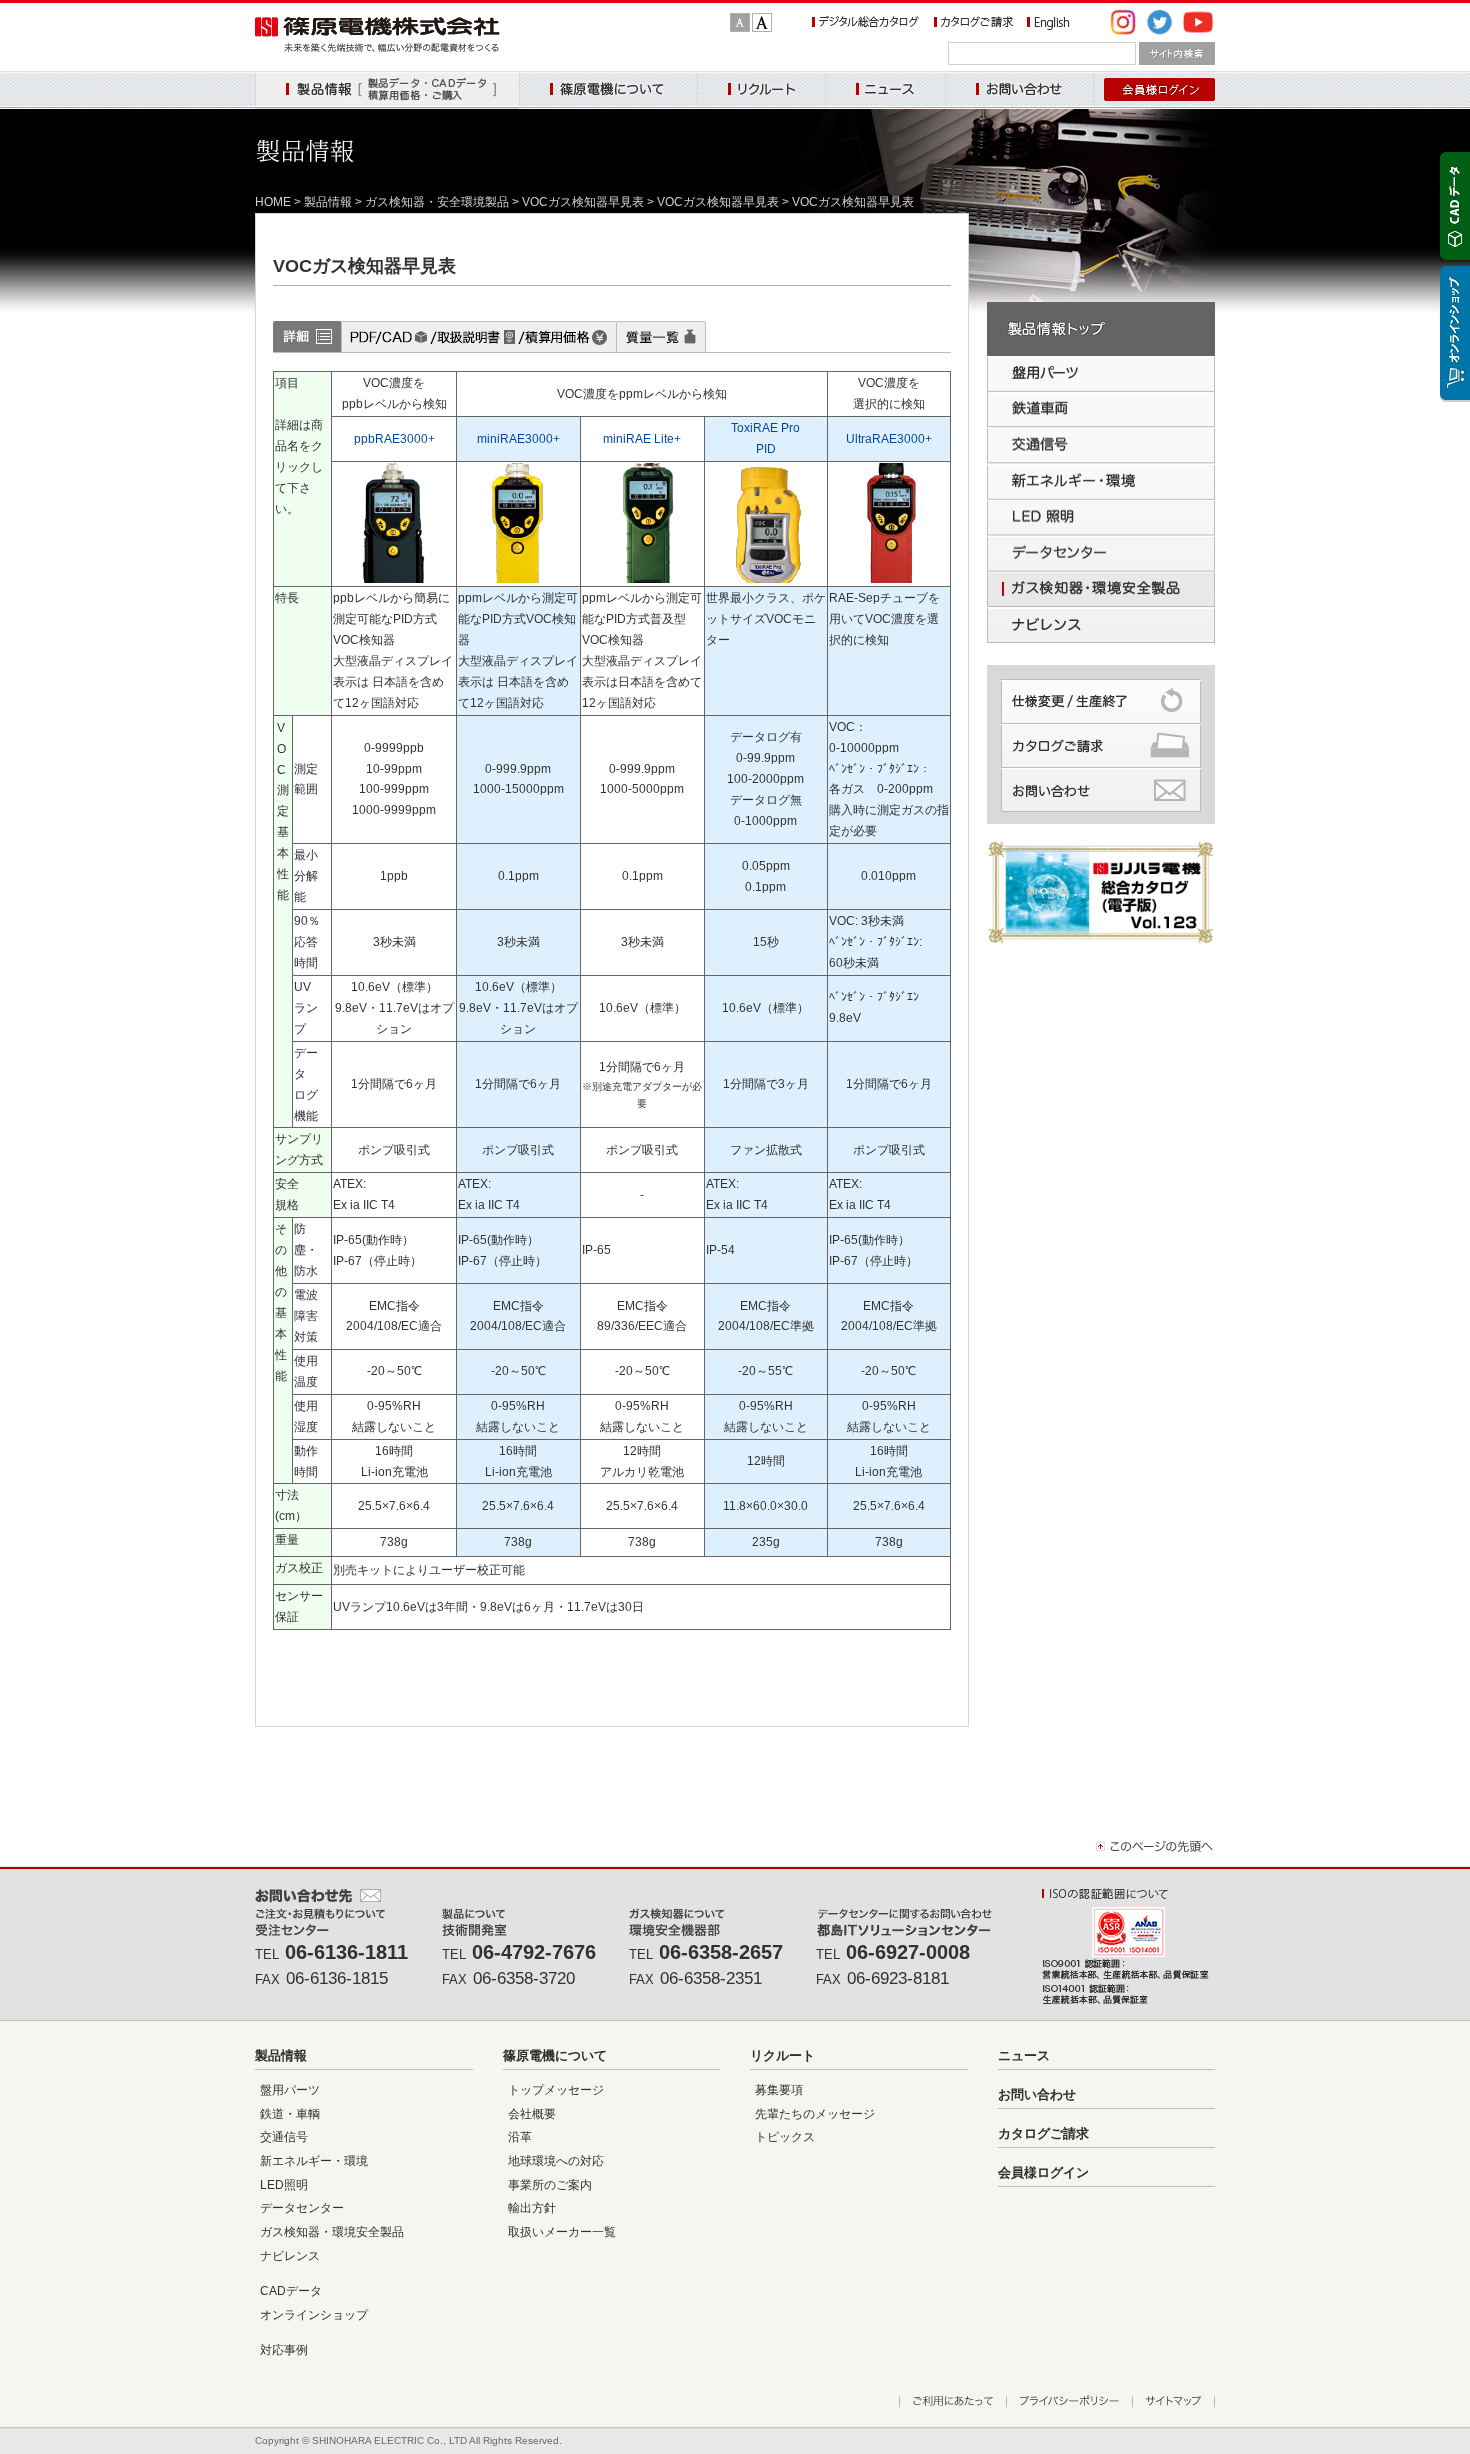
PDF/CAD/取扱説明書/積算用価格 (479, 336)
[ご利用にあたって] (952, 2402)
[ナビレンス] (1101, 626)
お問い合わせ (1019, 90)
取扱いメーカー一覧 (562, 2232)
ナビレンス (290, 2256)
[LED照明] (1101, 518)
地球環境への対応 (556, 2161)
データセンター (302, 2208)
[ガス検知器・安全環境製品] (1101, 590)
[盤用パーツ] (1101, 374)
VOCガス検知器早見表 (583, 202)
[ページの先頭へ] (1155, 1851)
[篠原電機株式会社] (377, 48)
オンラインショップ (314, 2315)
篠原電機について (608, 90)
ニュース (885, 90)
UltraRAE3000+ (889, 439)
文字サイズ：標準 (740, 22)
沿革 (520, 2137)
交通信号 (284, 2137)
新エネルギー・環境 (314, 2161)
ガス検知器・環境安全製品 (332, 2232)
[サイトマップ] (1173, 2402)
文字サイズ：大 (761, 22)
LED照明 (284, 2185)
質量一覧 (661, 336)
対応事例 (284, 2350)
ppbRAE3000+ (394, 439)
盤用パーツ (290, 2090)
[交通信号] (1101, 446)
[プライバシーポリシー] (1069, 2402)
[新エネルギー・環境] (1101, 482)
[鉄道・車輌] (1101, 410)
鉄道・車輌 (290, 2114)
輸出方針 (532, 2208)
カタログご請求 (1043, 2133)
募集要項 (779, 2090)
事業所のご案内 (550, 2185)
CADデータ (291, 2291)
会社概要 (532, 2114)
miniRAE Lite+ (642, 439)
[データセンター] (1101, 554)
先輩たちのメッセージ (815, 2114)
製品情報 (387, 90)
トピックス (785, 2137)
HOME (273, 202)
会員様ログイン (1043, 2172)
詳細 (307, 336)
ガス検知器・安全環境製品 (437, 202)
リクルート (761, 90)
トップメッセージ (556, 2090)
